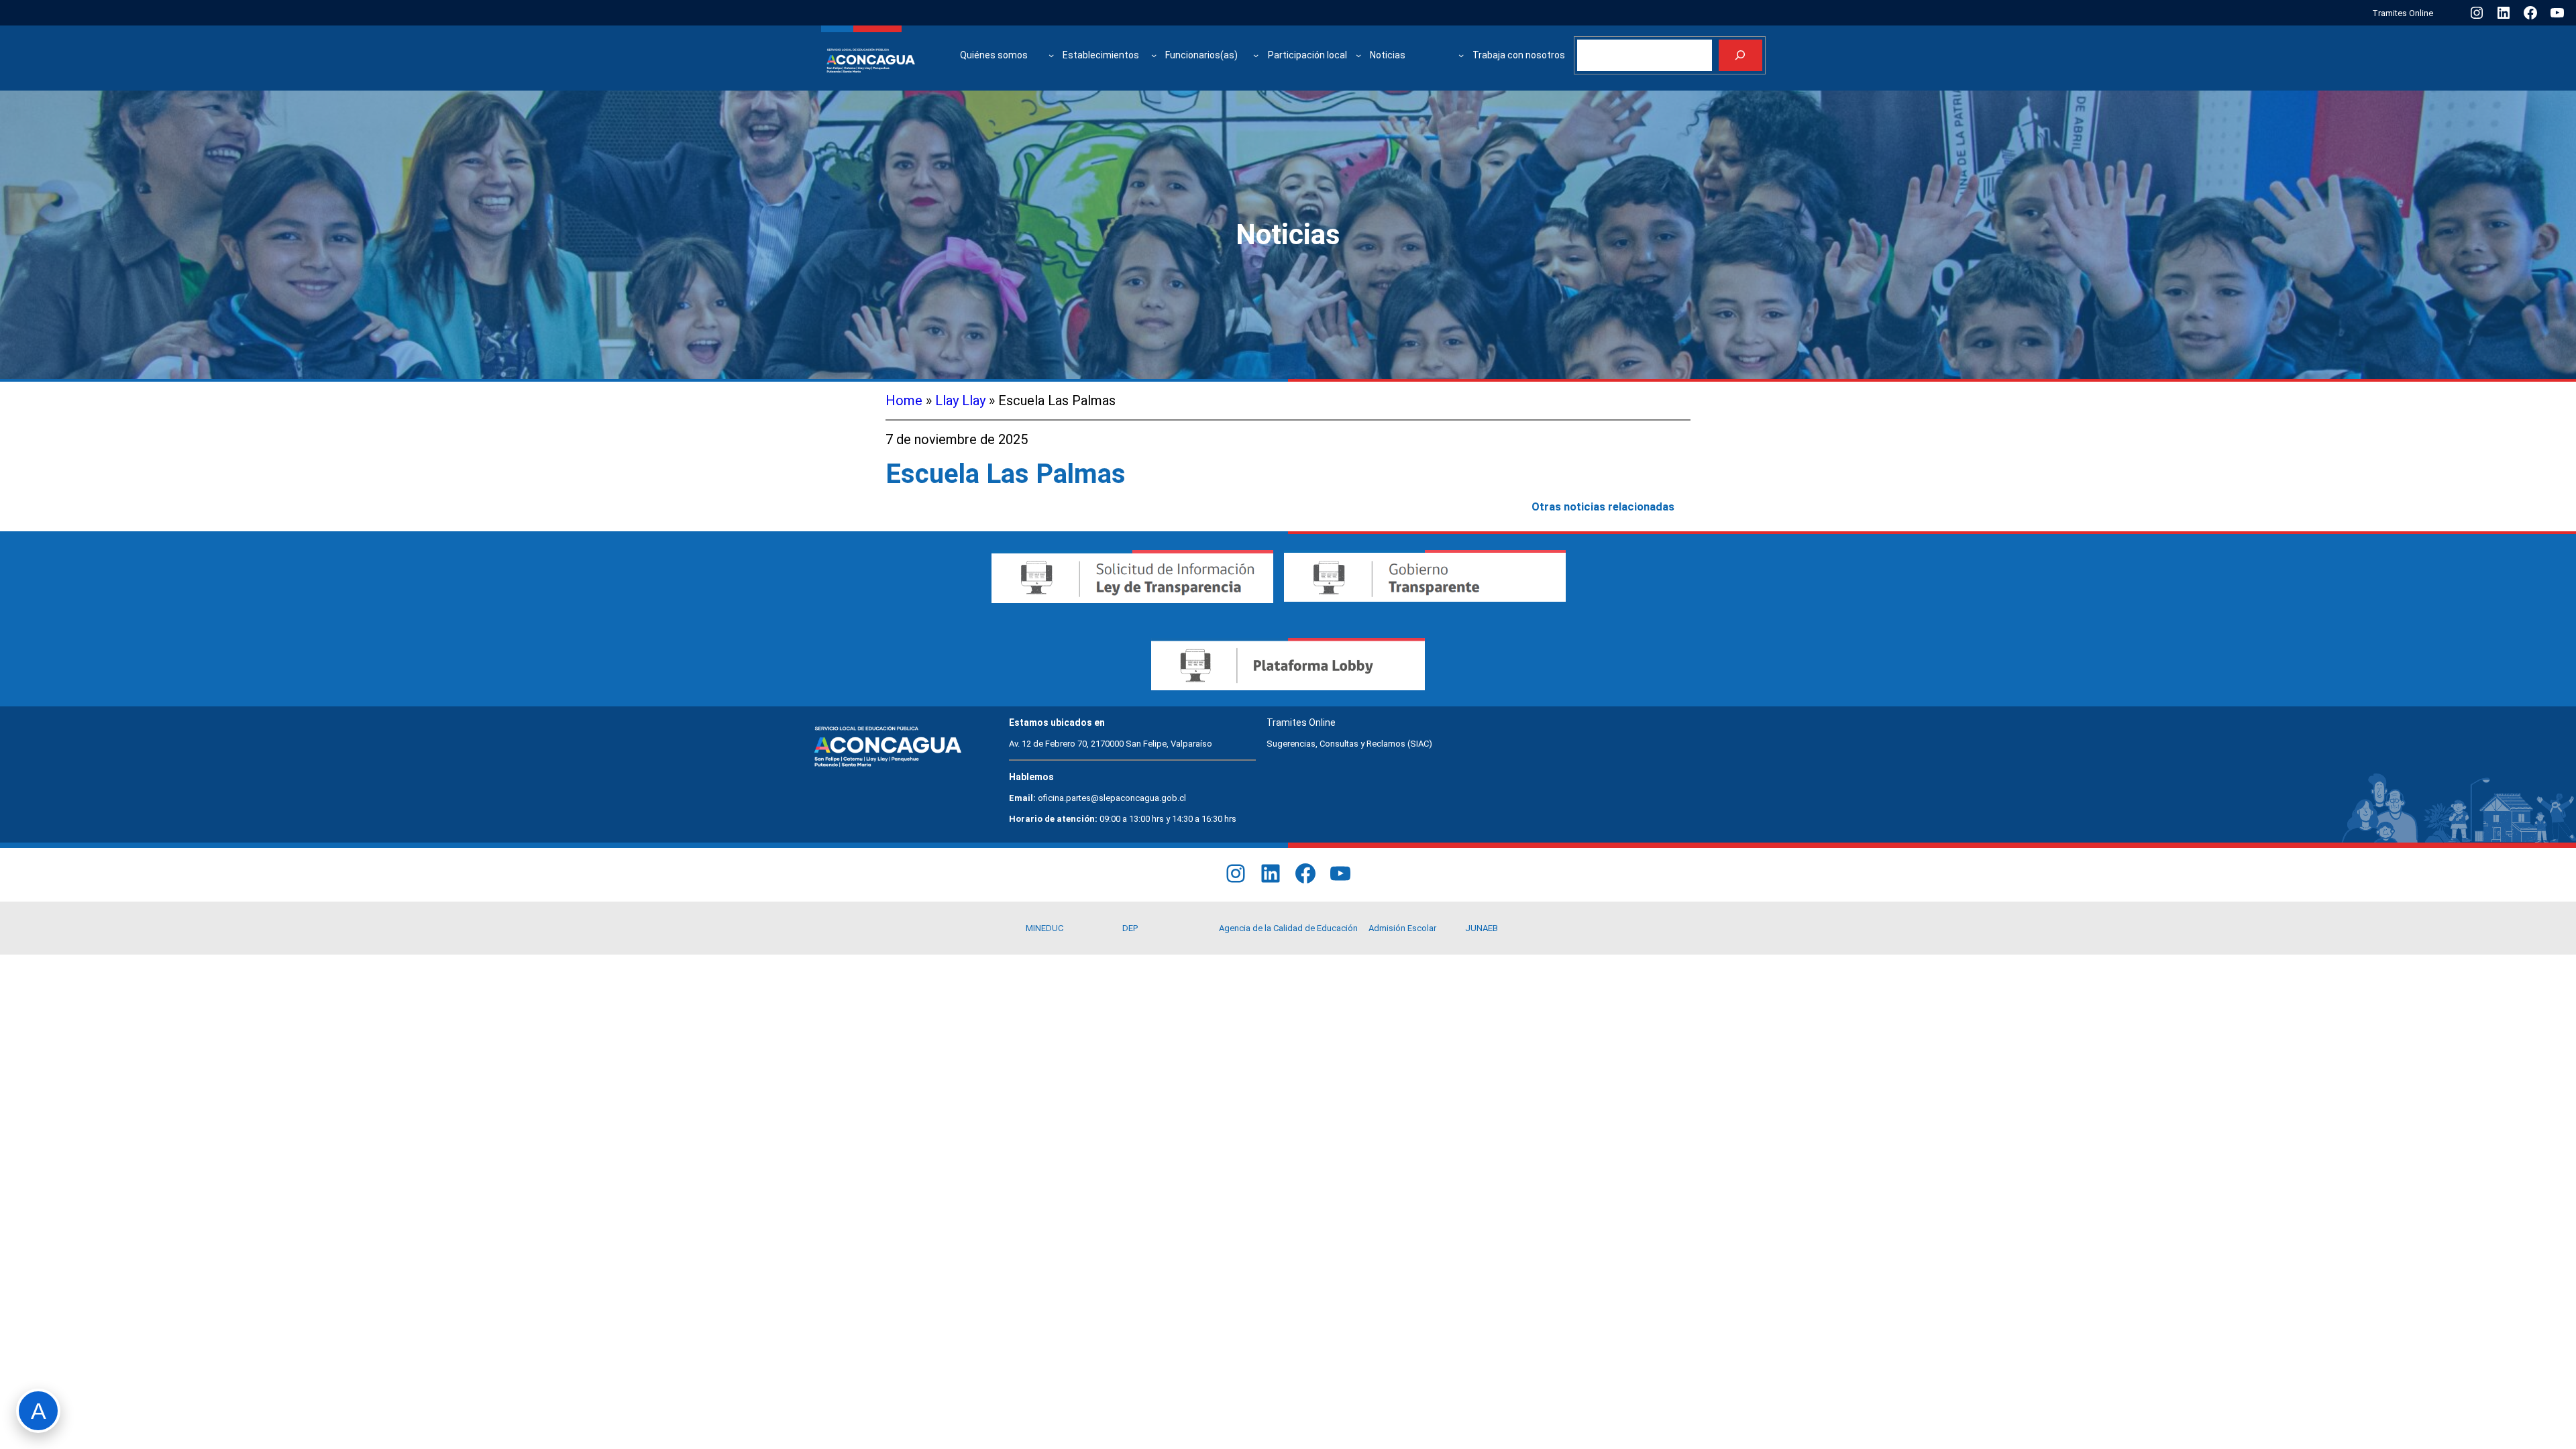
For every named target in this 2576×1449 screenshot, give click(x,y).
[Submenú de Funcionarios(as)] (1256, 55)
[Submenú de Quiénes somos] (1051, 55)
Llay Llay (960, 400)
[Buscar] (1740, 55)
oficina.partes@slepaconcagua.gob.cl (1112, 798)
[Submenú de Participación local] (1358, 55)
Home (904, 400)
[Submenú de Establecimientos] (1154, 55)
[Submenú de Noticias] (1461, 55)
